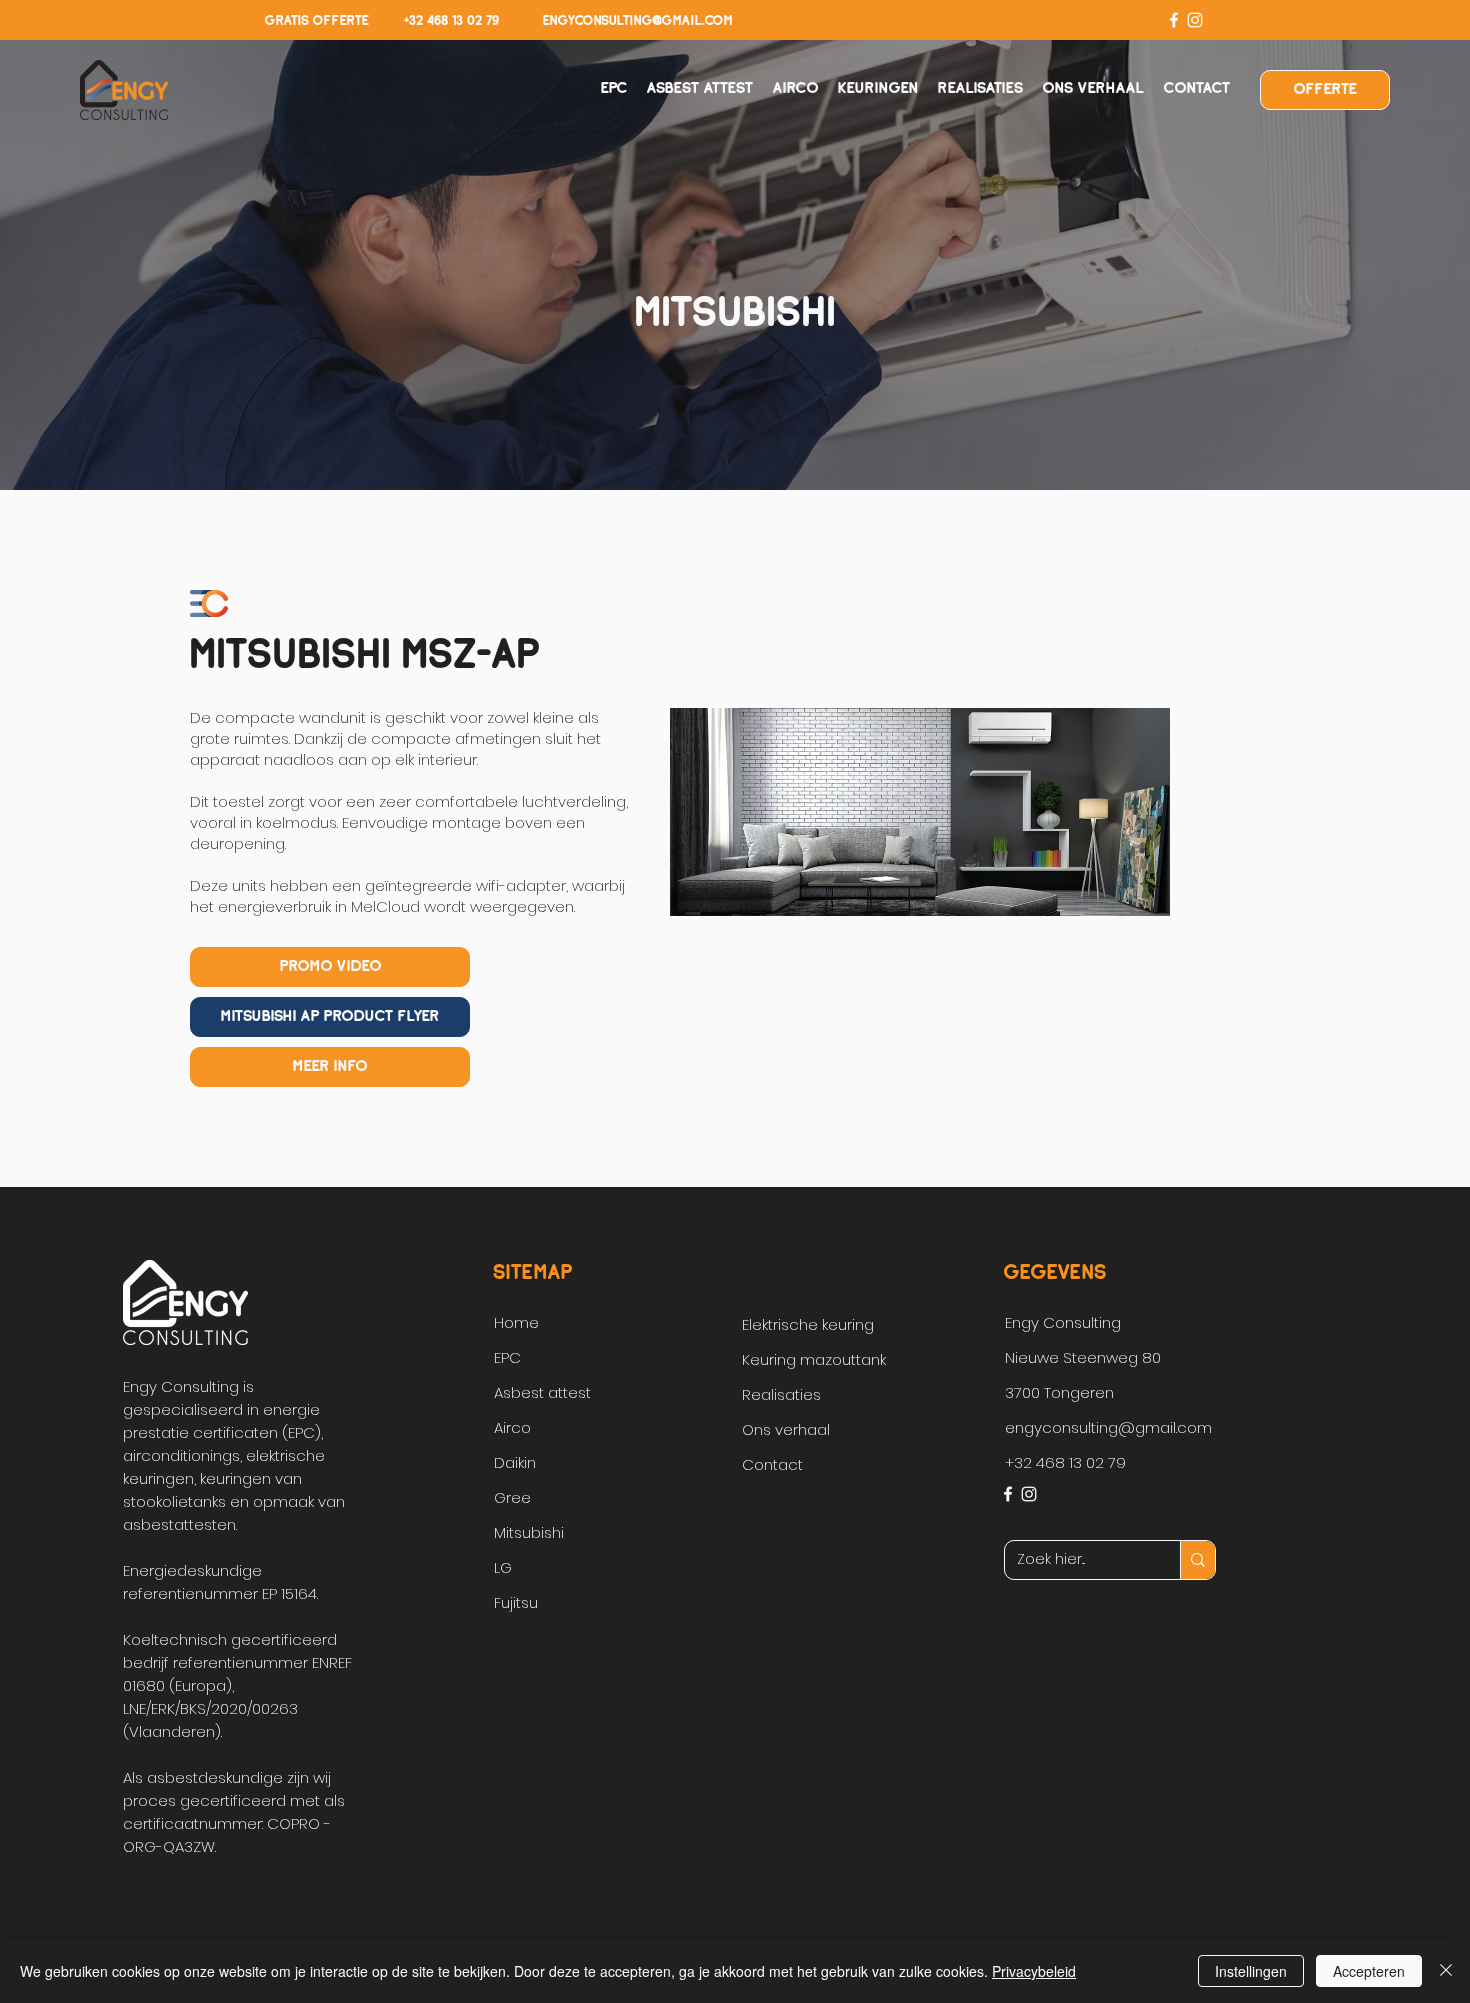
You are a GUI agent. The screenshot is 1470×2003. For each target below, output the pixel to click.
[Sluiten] (1446, 1971)
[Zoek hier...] (1197, 1560)
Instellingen (1251, 1971)
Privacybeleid (1034, 1971)
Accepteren (1369, 1971)
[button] (1105, 1322)
